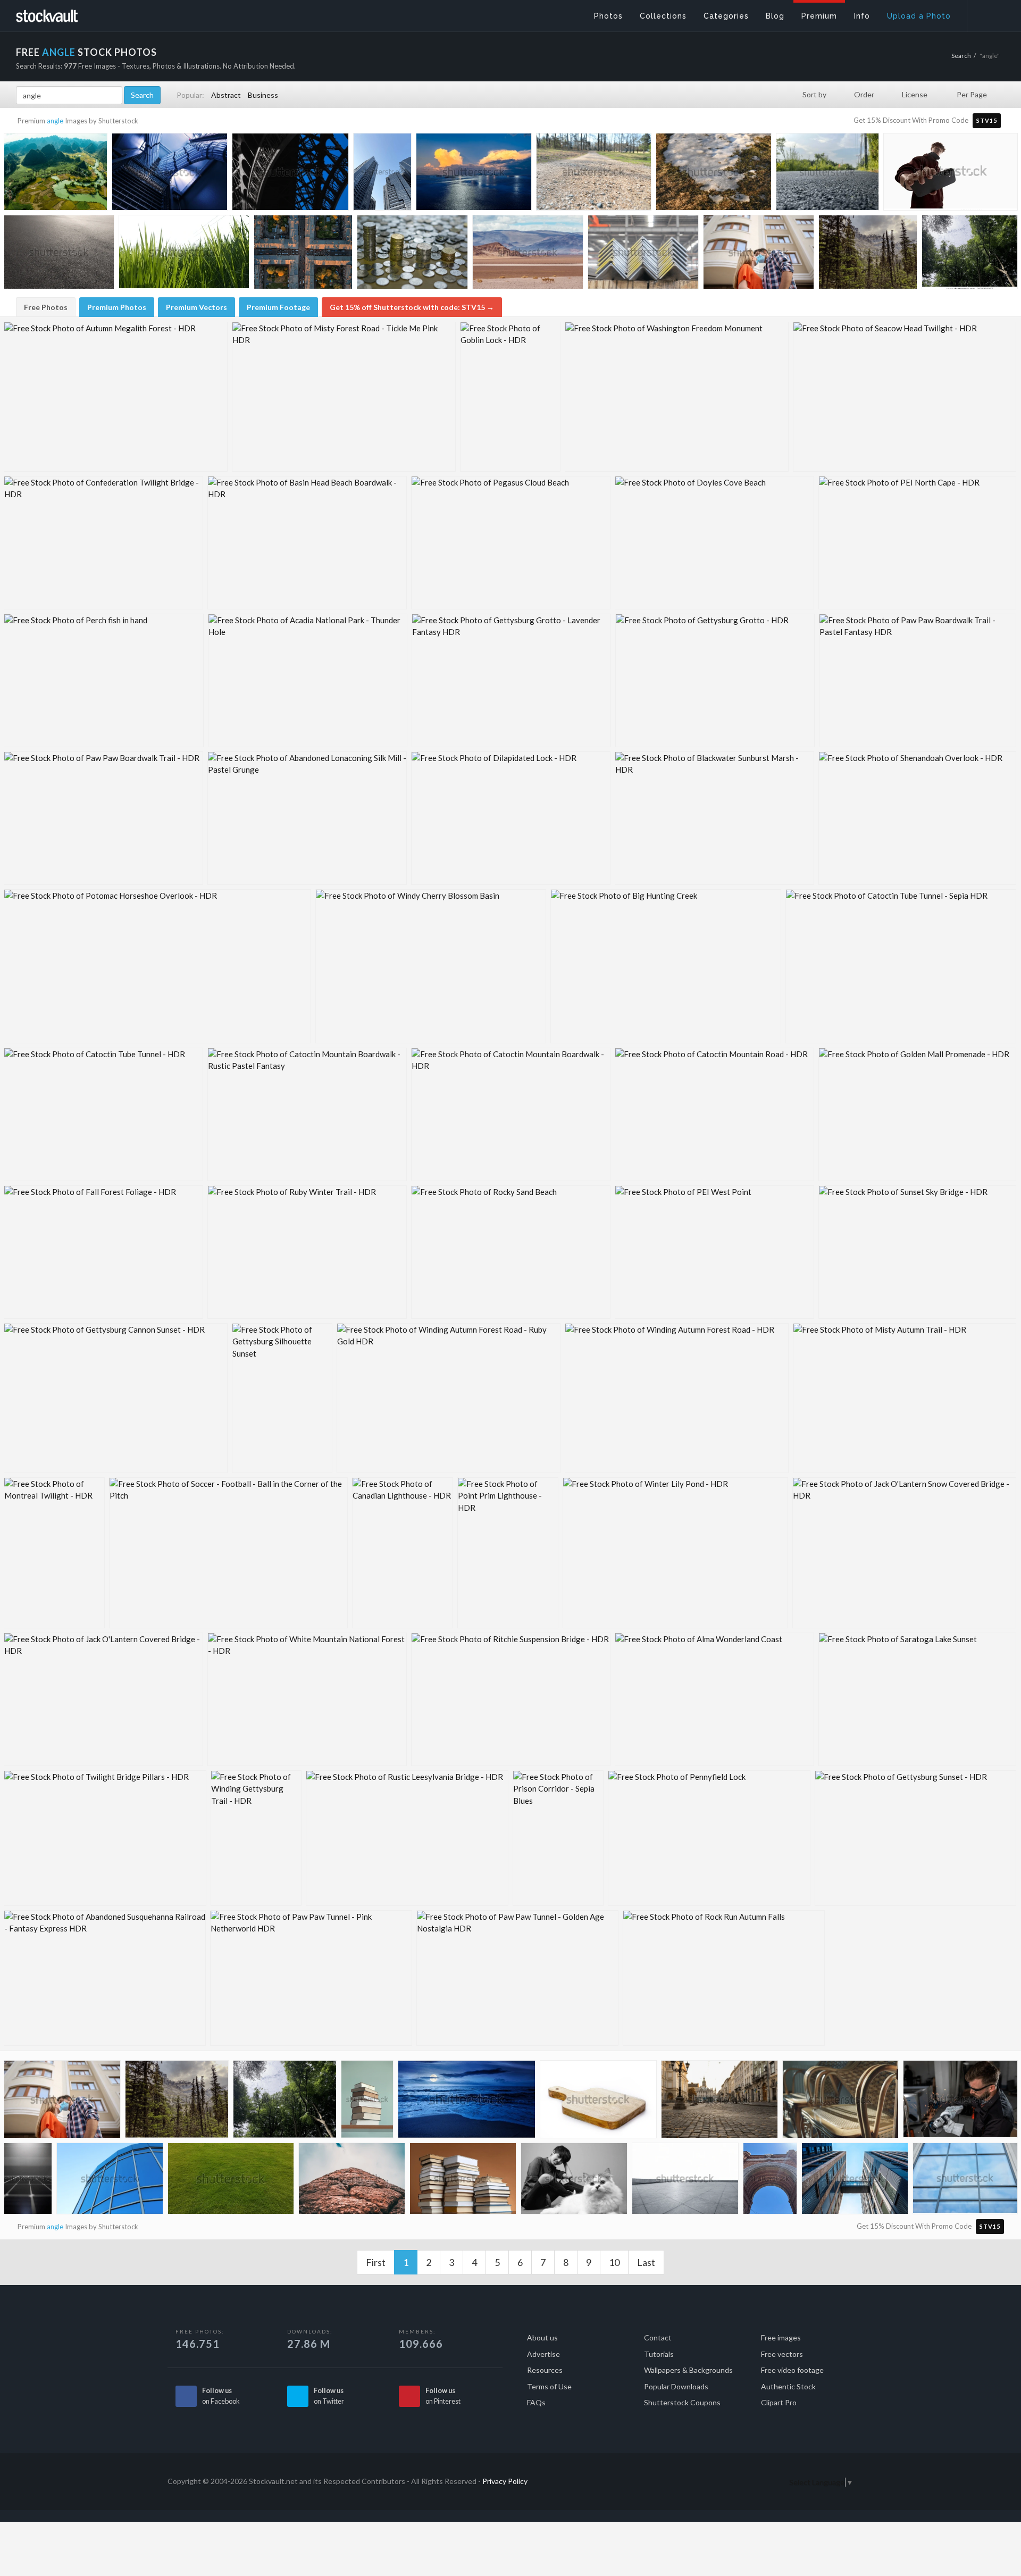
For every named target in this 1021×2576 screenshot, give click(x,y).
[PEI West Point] (714, 1252)
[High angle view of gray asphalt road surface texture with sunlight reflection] (59, 254)
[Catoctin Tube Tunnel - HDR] (103, 1114)
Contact (658, 2337)
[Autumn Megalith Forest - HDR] (116, 397)
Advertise (543, 2354)
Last (646, 2262)
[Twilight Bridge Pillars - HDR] (105, 1838)
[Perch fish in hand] (104, 680)
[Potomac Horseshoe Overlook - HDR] (157, 966)
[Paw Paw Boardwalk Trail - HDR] (103, 818)
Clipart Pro (779, 2402)
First (376, 2262)
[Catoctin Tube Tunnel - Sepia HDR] (901, 966)
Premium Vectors (196, 307)
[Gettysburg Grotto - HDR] (715, 680)
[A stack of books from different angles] (367, 2101)
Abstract (226, 95)
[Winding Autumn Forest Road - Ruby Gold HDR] (449, 1398)
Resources (545, 2370)
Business (263, 95)
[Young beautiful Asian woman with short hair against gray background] (574, 2181)
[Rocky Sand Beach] (511, 1252)
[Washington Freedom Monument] (677, 397)
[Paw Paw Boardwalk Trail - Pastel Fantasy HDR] (918, 680)
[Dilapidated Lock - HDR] (511, 818)
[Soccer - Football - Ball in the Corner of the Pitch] (228, 1553)
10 (614, 2262)
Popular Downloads (676, 2386)
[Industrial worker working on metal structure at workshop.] (960, 2101)
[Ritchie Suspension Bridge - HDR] (511, 1699)
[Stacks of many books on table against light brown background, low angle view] (463, 2181)
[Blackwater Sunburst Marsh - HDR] (714, 818)
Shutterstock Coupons (682, 2402)
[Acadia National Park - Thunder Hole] (308, 680)
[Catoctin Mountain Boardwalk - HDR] (511, 1114)
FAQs (536, 2402)
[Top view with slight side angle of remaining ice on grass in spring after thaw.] (714, 174)
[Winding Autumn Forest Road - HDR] (677, 1398)
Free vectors (782, 2354)
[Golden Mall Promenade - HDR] (917, 1114)
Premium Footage (278, 307)
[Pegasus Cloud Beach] (511, 543)
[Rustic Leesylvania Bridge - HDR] (407, 1838)
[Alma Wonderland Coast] (714, 1699)
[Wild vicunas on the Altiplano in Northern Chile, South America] (528, 255)
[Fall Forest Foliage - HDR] (103, 1252)
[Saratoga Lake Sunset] (917, 1699)
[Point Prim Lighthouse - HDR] (508, 1553)
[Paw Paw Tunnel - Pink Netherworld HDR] (311, 1978)
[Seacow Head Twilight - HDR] (905, 397)
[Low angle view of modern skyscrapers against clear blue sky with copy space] (382, 173)
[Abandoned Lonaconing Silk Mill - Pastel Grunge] (307, 818)
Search (961, 56)
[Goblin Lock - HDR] (510, 397)
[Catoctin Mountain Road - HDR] (714, 1114)
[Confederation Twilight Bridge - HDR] (103, 543)
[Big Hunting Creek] (666, 966)
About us (542, 2337)
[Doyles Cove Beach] (714, 543)
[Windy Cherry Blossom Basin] (431, 966)
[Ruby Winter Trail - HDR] (307, 1252)
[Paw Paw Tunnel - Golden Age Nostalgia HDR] (517, 1978)
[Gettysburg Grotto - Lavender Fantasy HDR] (511, 680)
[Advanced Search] (987, 13)
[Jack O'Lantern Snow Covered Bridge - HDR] (904, 1553)
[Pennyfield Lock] (709, 1838)
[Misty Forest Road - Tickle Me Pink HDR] (344, 397)
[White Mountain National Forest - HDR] (307, 1699)
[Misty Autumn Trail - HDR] (905, 1398)
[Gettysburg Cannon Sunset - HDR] (116, 1398)
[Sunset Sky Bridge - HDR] (917, 1252)
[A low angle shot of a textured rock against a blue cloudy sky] (352, 2181)
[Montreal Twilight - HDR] (54, 1553)
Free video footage (792, 2370)
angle (55, 121)
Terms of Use (549, 2386)
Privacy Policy (505, 2481)
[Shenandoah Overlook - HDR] (917, 818)
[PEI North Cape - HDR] (917, 543)
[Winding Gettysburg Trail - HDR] (256, 1838)
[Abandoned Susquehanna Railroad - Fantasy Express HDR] (105, 1978)
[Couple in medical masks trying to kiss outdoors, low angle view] (759, 255)
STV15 (987, 120)
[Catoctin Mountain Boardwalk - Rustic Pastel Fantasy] (307, 1114)
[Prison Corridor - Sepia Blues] (558, 1838)
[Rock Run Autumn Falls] (724, 1978)
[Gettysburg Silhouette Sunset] (282, 1398)
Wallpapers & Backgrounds (688, 2370)
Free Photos (46, 307)
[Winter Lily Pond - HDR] (675, 1553)
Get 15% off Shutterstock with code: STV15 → (412, 307)
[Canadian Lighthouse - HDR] (403, 1553)
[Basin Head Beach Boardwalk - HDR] (307, 543)
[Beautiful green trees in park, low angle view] (970, 253)
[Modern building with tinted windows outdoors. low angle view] (110, 2181)
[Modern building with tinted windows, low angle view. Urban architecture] (965, 2180)
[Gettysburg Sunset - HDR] (915, 1838)
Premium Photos (117, 307)
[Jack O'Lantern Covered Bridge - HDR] (103, 1699)
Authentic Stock (788, 2386)
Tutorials (659, 2354)
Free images (781, 2337)
